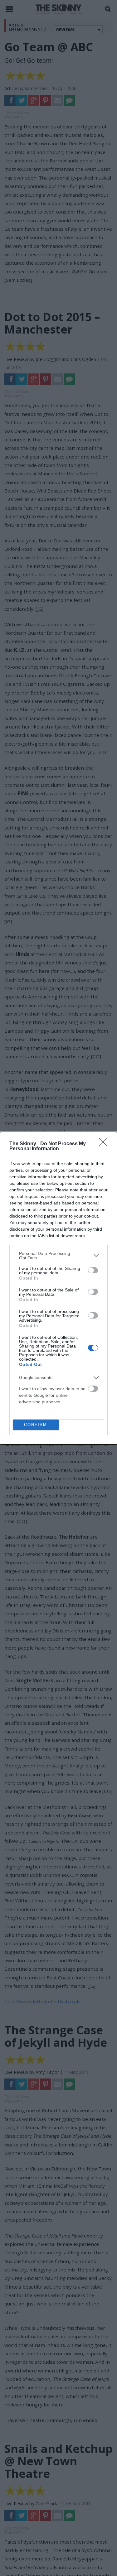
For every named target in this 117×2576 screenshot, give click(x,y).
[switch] (93, 1270)
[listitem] (58, 1256)
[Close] (105, 1144)
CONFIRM (36, 1425)
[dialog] (58, 1288)
